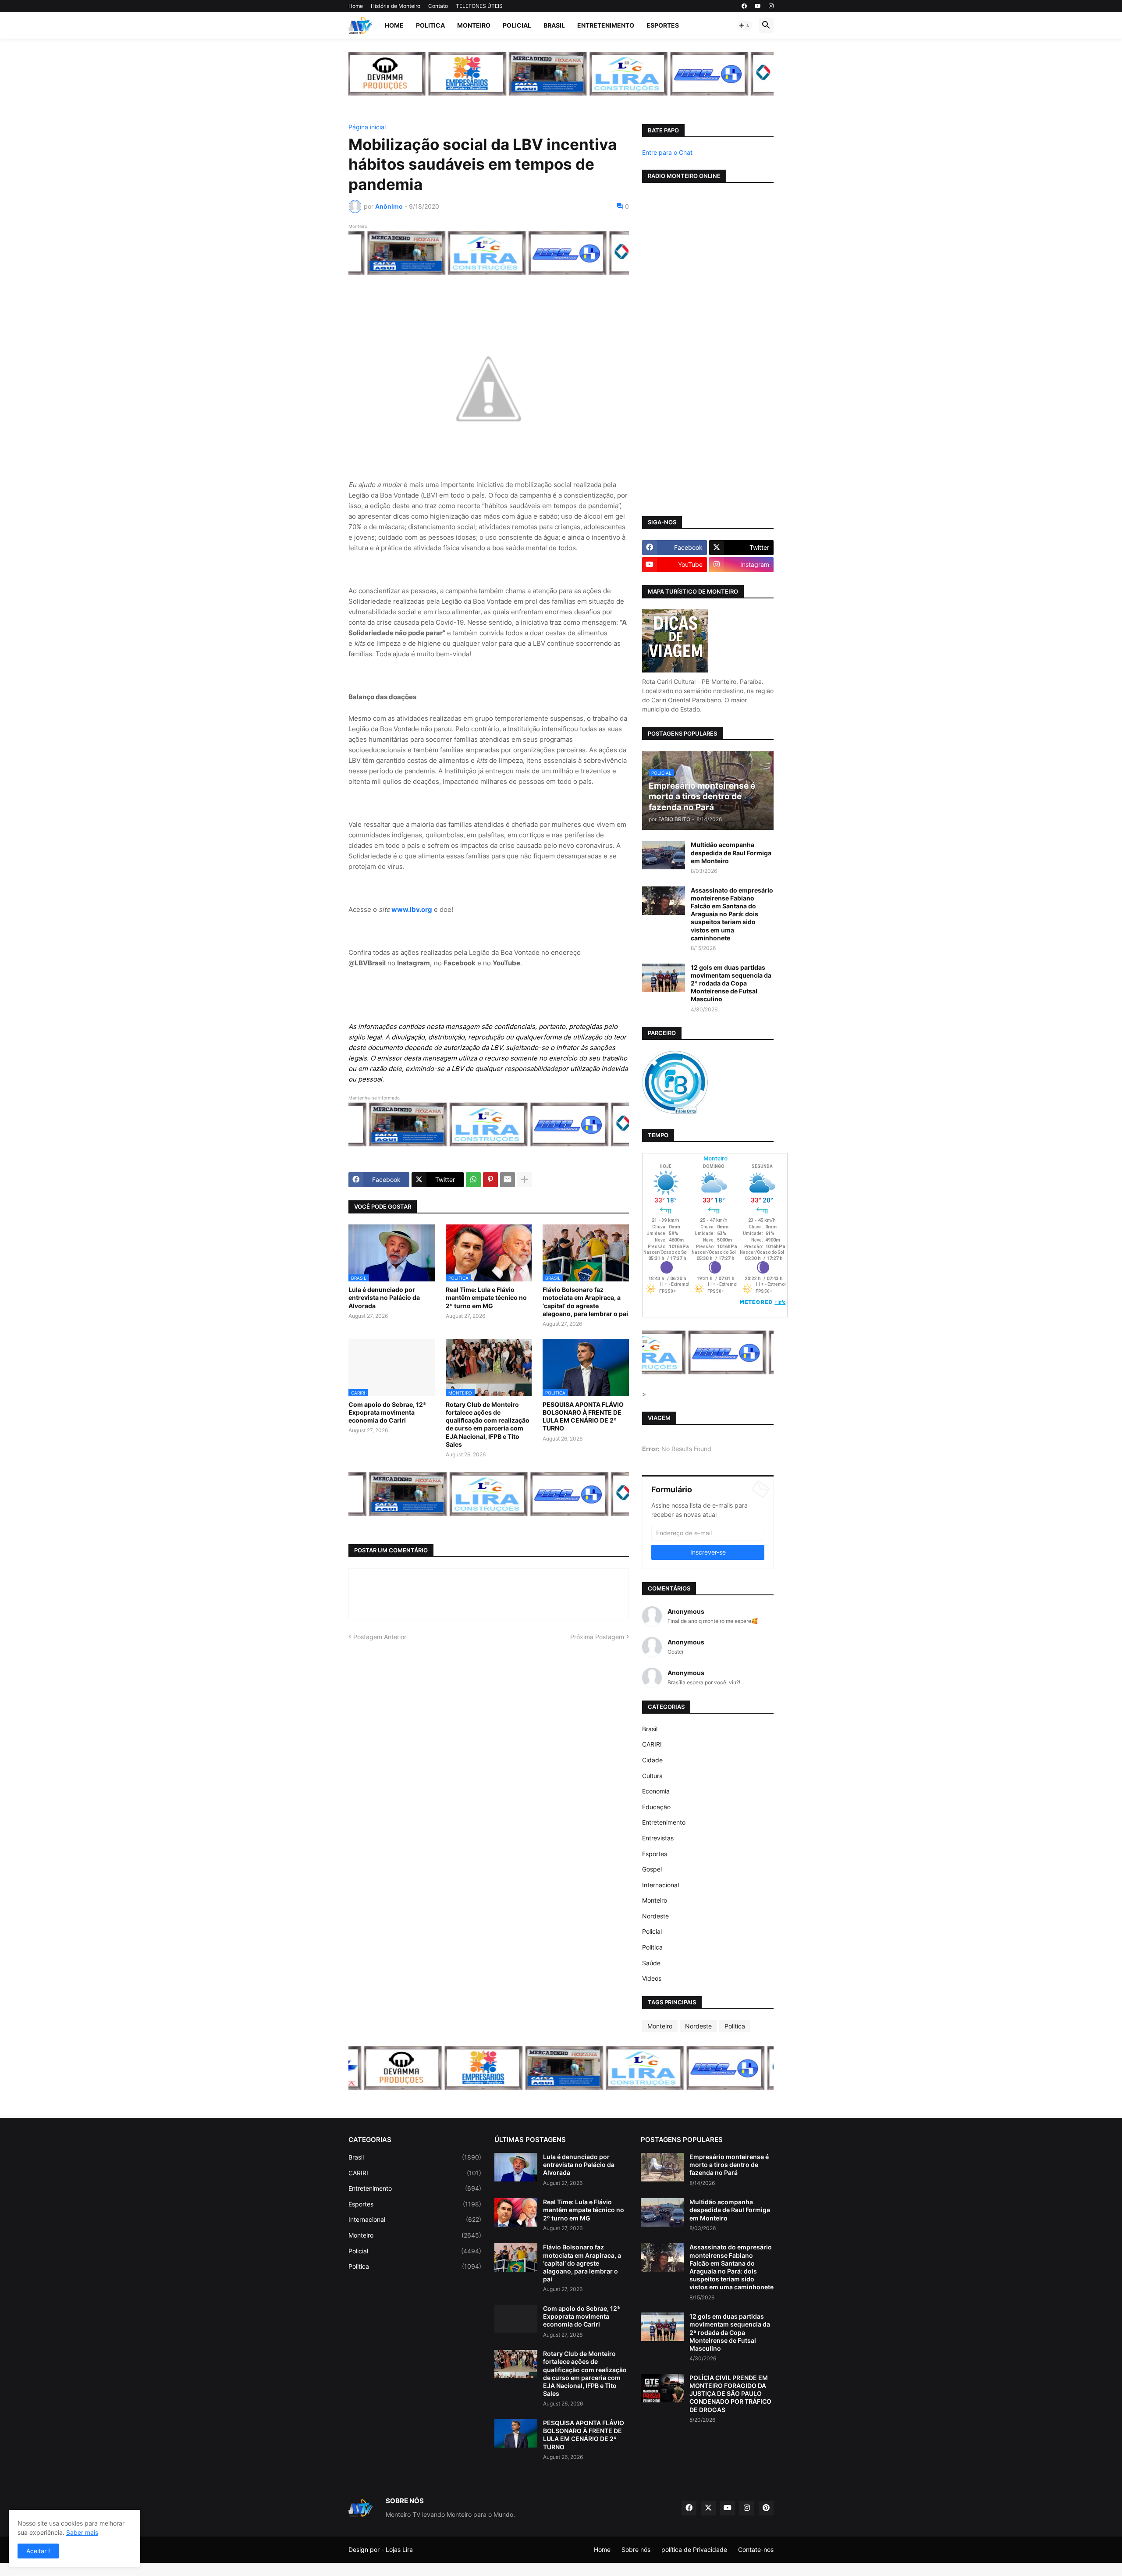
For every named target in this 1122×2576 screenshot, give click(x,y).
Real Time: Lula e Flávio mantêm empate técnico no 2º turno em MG (486, 1297)
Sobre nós (636, 2549)
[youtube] (758, 6)
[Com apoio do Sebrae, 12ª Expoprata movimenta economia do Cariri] (516, 2319)
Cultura (652, 1776)
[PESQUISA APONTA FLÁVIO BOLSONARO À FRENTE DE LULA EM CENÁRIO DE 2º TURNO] (516, 2433)
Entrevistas (658, 1838)
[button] (745, 25)
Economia (656, 1791)
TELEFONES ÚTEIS (479, 6)
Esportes (663, 25)
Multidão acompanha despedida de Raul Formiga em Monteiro (731, 852)
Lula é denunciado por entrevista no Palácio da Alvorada (384, 1297)
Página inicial (367, 127)
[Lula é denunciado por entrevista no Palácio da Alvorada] (516, 2167)
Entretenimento (606, 25)
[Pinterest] (490, 1180)
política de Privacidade (694, 2549)
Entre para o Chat (667, 152)
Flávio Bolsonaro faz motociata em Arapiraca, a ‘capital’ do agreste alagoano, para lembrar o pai (585, 1302)
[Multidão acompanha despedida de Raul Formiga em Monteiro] (664, 855)
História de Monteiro (396, 6)
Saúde (651, 1963)
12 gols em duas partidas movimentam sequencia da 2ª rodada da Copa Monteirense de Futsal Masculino (731, 983)
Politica (430, 25)
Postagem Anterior (380, 1637)
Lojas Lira (399, 2549)
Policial (517, 25)
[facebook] (744, 6)
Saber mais (82, 2532)
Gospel (652, 1869)
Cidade (652, 1760)
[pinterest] (766, 2508)
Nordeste (655, 1916)
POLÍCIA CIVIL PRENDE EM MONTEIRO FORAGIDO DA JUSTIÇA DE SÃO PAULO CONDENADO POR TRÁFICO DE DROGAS (730, 2394)
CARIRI (652, 1744)
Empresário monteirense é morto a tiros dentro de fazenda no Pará (729, 2165)
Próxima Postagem (597, 1637)
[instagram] (771, 6)
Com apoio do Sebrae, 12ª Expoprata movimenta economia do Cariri (387, 1412)
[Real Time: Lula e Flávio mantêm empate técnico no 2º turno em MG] (516, 2212)
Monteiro (474, 25)
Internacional (660, 1885)
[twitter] (708, 2508)
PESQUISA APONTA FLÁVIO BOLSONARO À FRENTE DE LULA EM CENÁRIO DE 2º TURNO (583, 1416)
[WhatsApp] (473, 1180)
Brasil (554, 25)
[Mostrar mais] (525, 1180)
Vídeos (652, 1978)
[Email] (508, 1180)
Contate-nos (756, 2549)
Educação (656, 1807)
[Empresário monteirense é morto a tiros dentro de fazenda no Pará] (662, 2167)
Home (356, 6)
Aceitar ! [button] (38, 2551)
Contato (438, 6)
